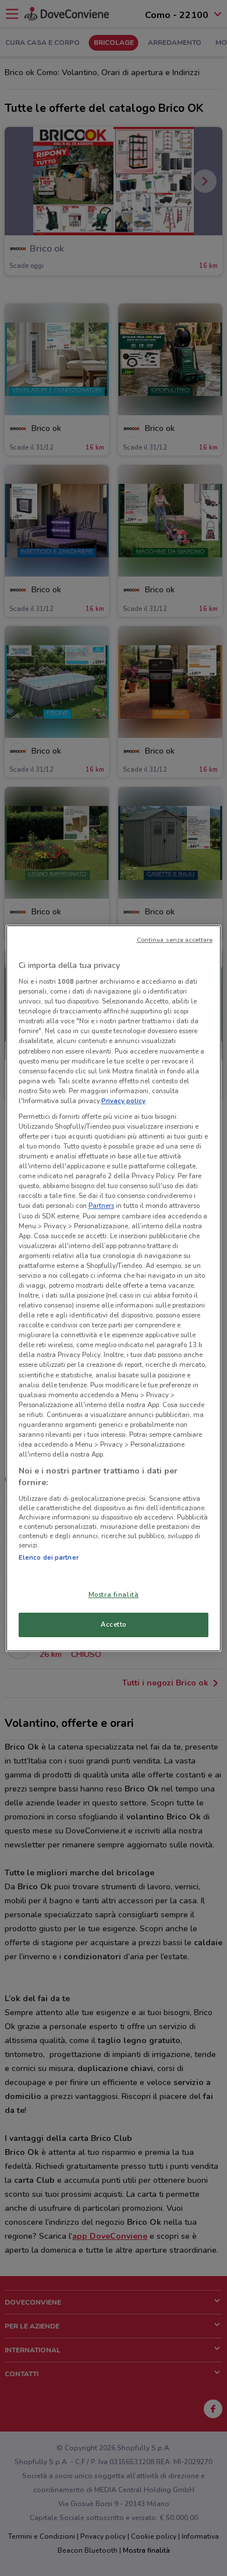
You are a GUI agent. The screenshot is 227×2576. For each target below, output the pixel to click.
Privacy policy (123, 1101)
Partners (101, 1206)
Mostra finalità (114, 1595)
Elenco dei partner (49, 1557)
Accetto (114, 1624)
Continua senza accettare (175, 940)
